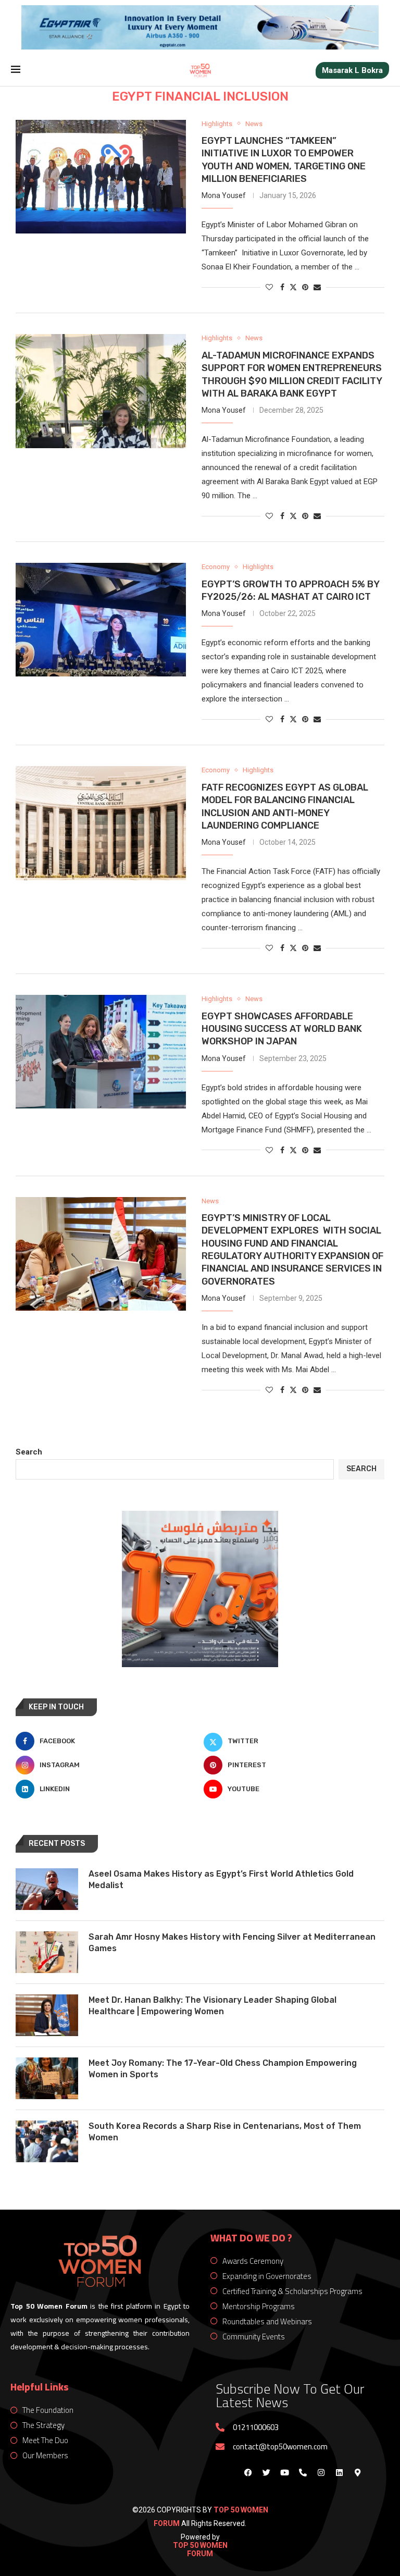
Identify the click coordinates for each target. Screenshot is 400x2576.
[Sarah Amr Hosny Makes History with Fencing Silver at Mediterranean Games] (47, 1952)
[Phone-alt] (303, 2472)
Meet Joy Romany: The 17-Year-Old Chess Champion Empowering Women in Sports (223, 2069)
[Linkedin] (339, 2472)
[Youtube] (284, 2472)
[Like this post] (269, 287)
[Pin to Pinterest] (305, 287)
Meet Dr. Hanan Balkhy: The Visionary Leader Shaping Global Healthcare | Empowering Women (213, 2006)
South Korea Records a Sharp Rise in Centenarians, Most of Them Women (225, 2132)
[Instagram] (321, 2472)
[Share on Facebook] (282, 287)
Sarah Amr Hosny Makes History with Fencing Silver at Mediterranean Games (232, 1943)
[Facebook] (248, 2472)
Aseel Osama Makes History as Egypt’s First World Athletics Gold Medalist (221, 1879)
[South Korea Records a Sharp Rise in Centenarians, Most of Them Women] (47, 2141)
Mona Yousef (224, 195)
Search (29, 1452)
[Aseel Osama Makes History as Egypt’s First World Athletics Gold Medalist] (47, 1889)
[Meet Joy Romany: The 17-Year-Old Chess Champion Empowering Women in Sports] (47, 2078)
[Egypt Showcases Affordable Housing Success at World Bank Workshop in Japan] (101, 1052)
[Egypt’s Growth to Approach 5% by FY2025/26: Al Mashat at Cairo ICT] (101, 620)
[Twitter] (266, 2472)
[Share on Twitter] (293, 287)
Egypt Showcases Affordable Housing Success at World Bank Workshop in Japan (282, 1029)
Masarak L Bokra (352, 70)
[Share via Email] (317, 287)
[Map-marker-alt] (357, 2472)
